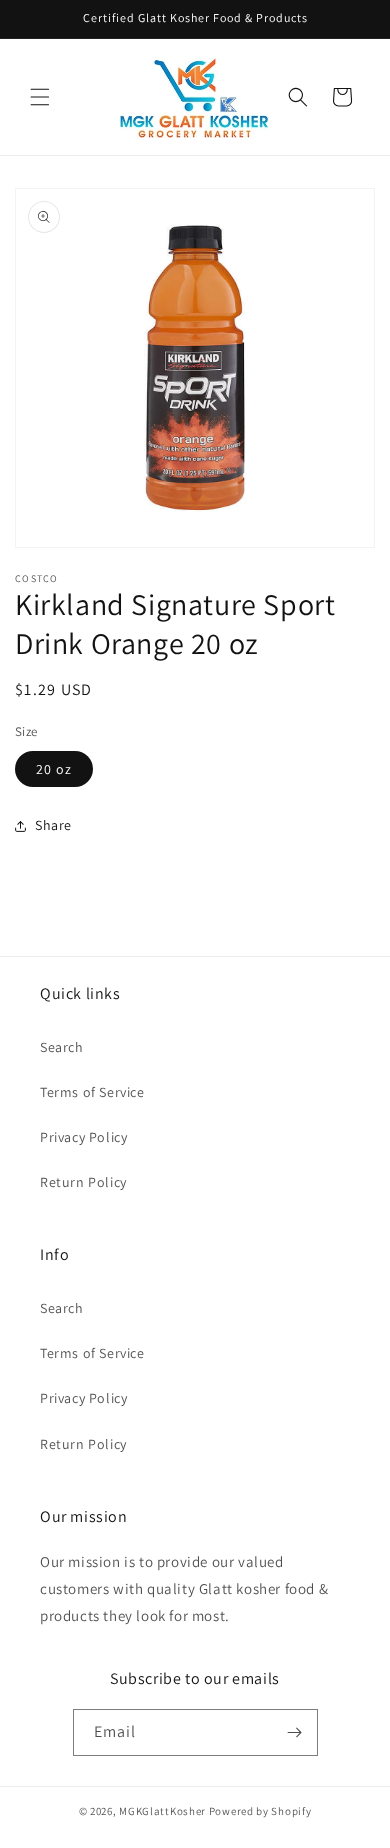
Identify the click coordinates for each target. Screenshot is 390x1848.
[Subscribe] (295, 1732)
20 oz (54, 769)
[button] (40, 97)
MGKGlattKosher (162, 1811)
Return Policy (83, 1182)
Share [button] (53, 825)
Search (62, 1047)
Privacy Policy (83, 1137)
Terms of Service (92, 1092)
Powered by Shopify (260, 1811)
